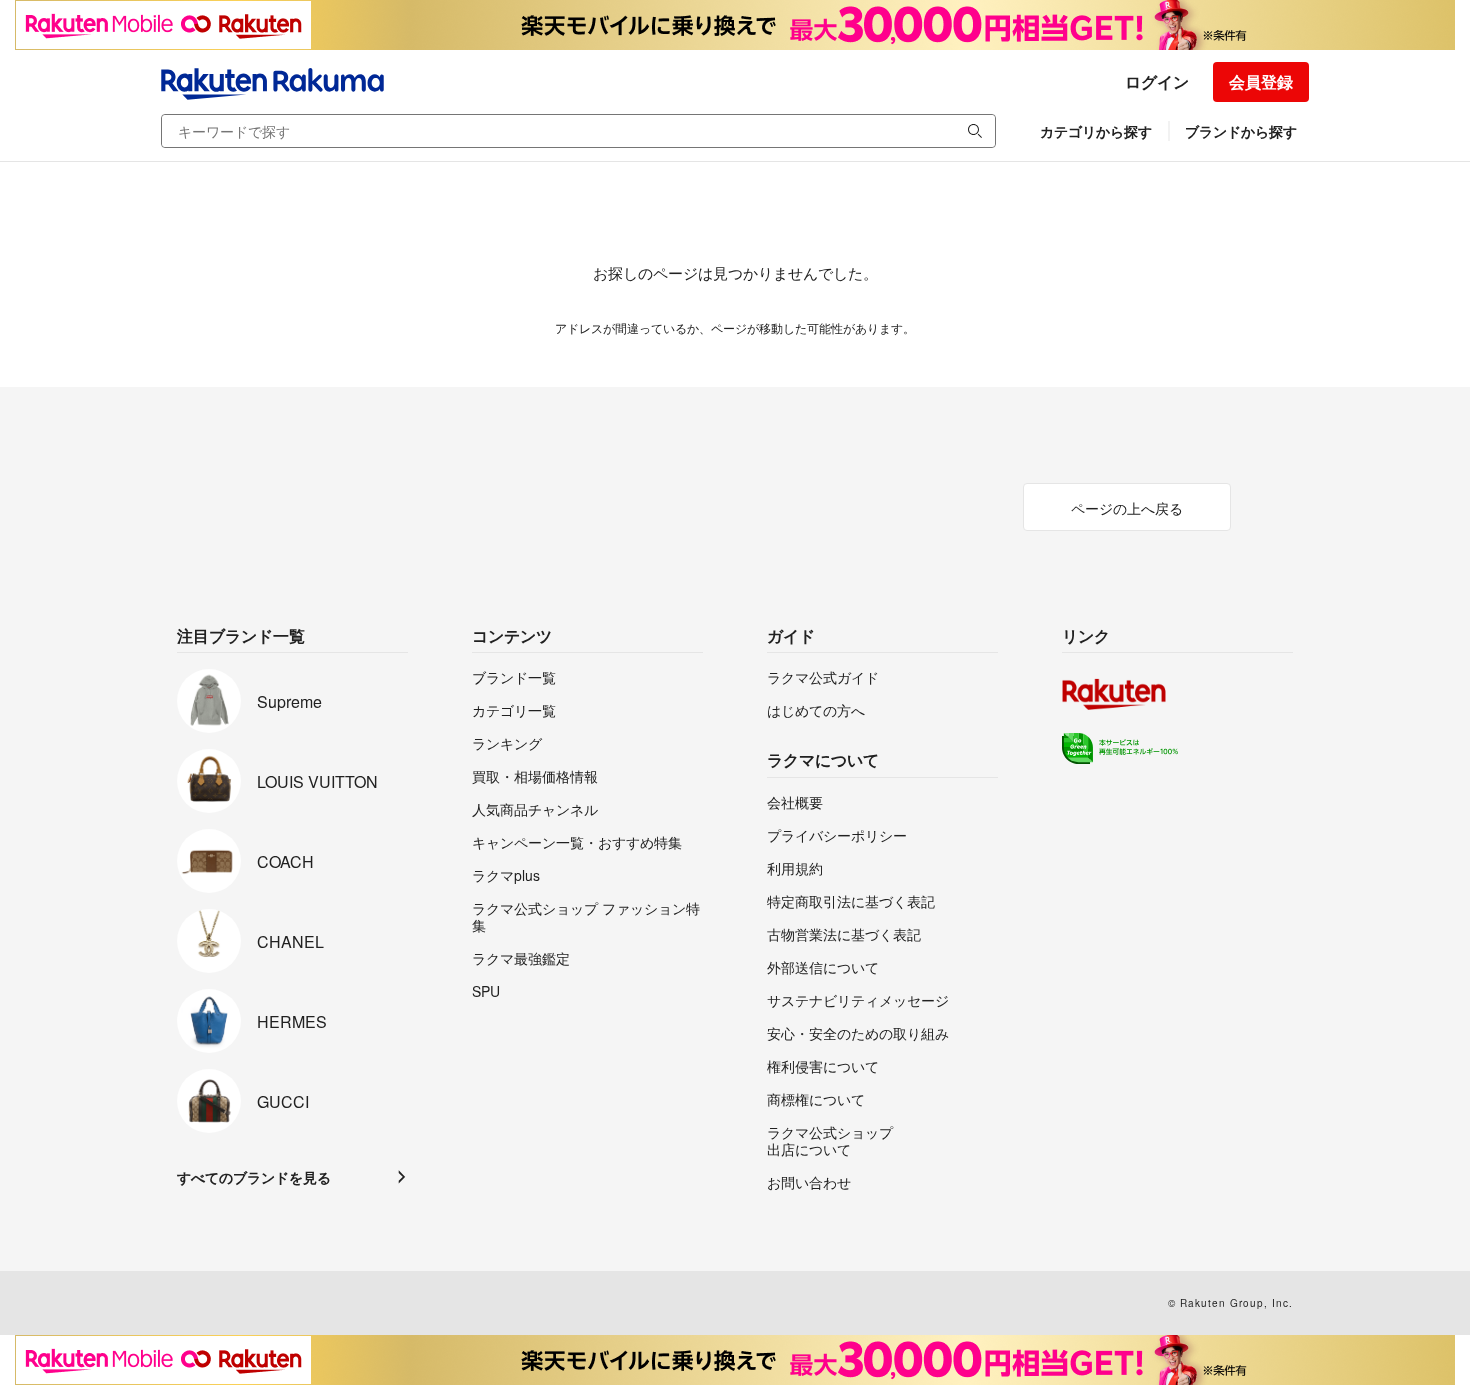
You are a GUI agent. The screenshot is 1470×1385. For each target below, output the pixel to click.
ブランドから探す (1241, 131)
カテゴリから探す (1096, 131)
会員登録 (1261, 81)
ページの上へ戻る (1127, 508)
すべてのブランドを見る (254, 1177)
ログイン (1157, 81)
